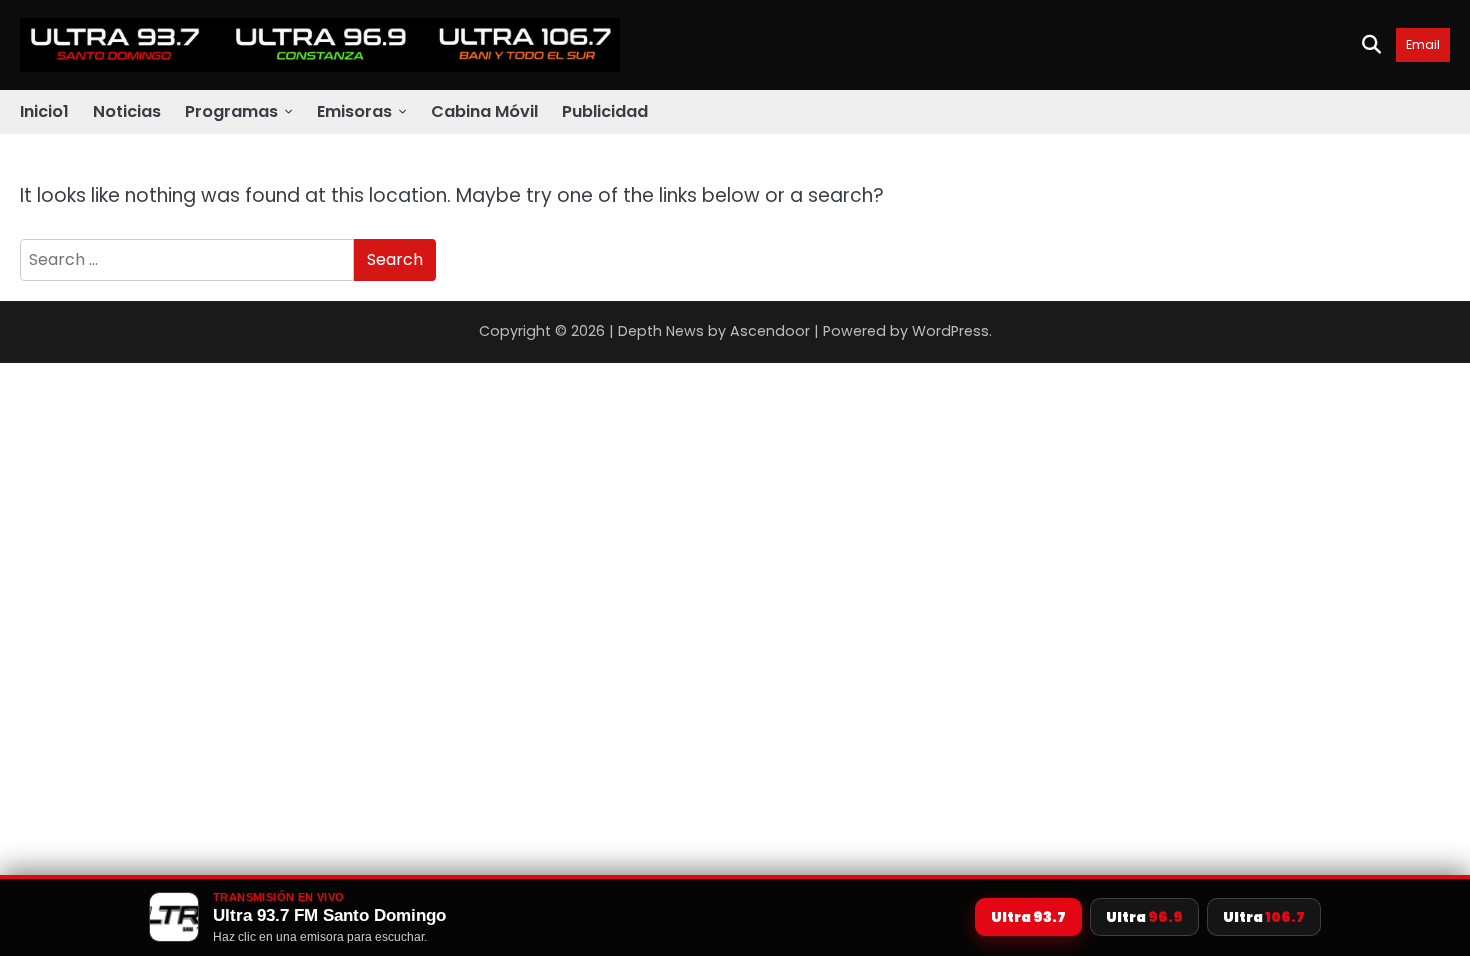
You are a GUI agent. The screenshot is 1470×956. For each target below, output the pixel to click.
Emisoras (354, 111)
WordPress (950, 331)
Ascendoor (770, 331)
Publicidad (605, 111)
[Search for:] (187, 260)
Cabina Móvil (484, 111)
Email (1423, 44)
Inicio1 (44, 111)
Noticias (127, 111)
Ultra (1028, 917)
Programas (231, 111)
